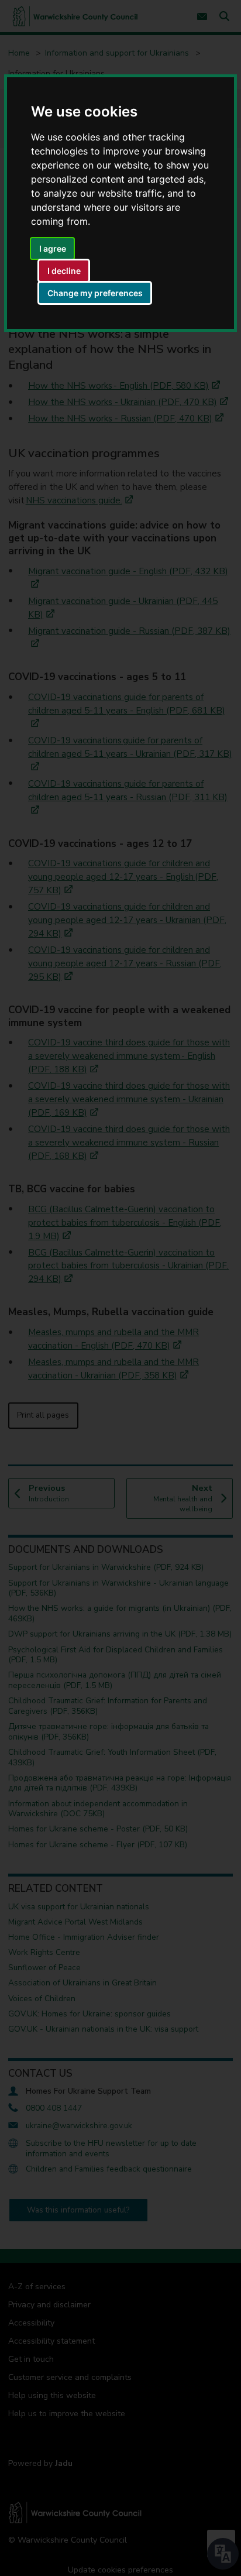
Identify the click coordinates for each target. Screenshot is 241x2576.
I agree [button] (53, 248)
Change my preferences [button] (95, 293)
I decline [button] (64, 271)
